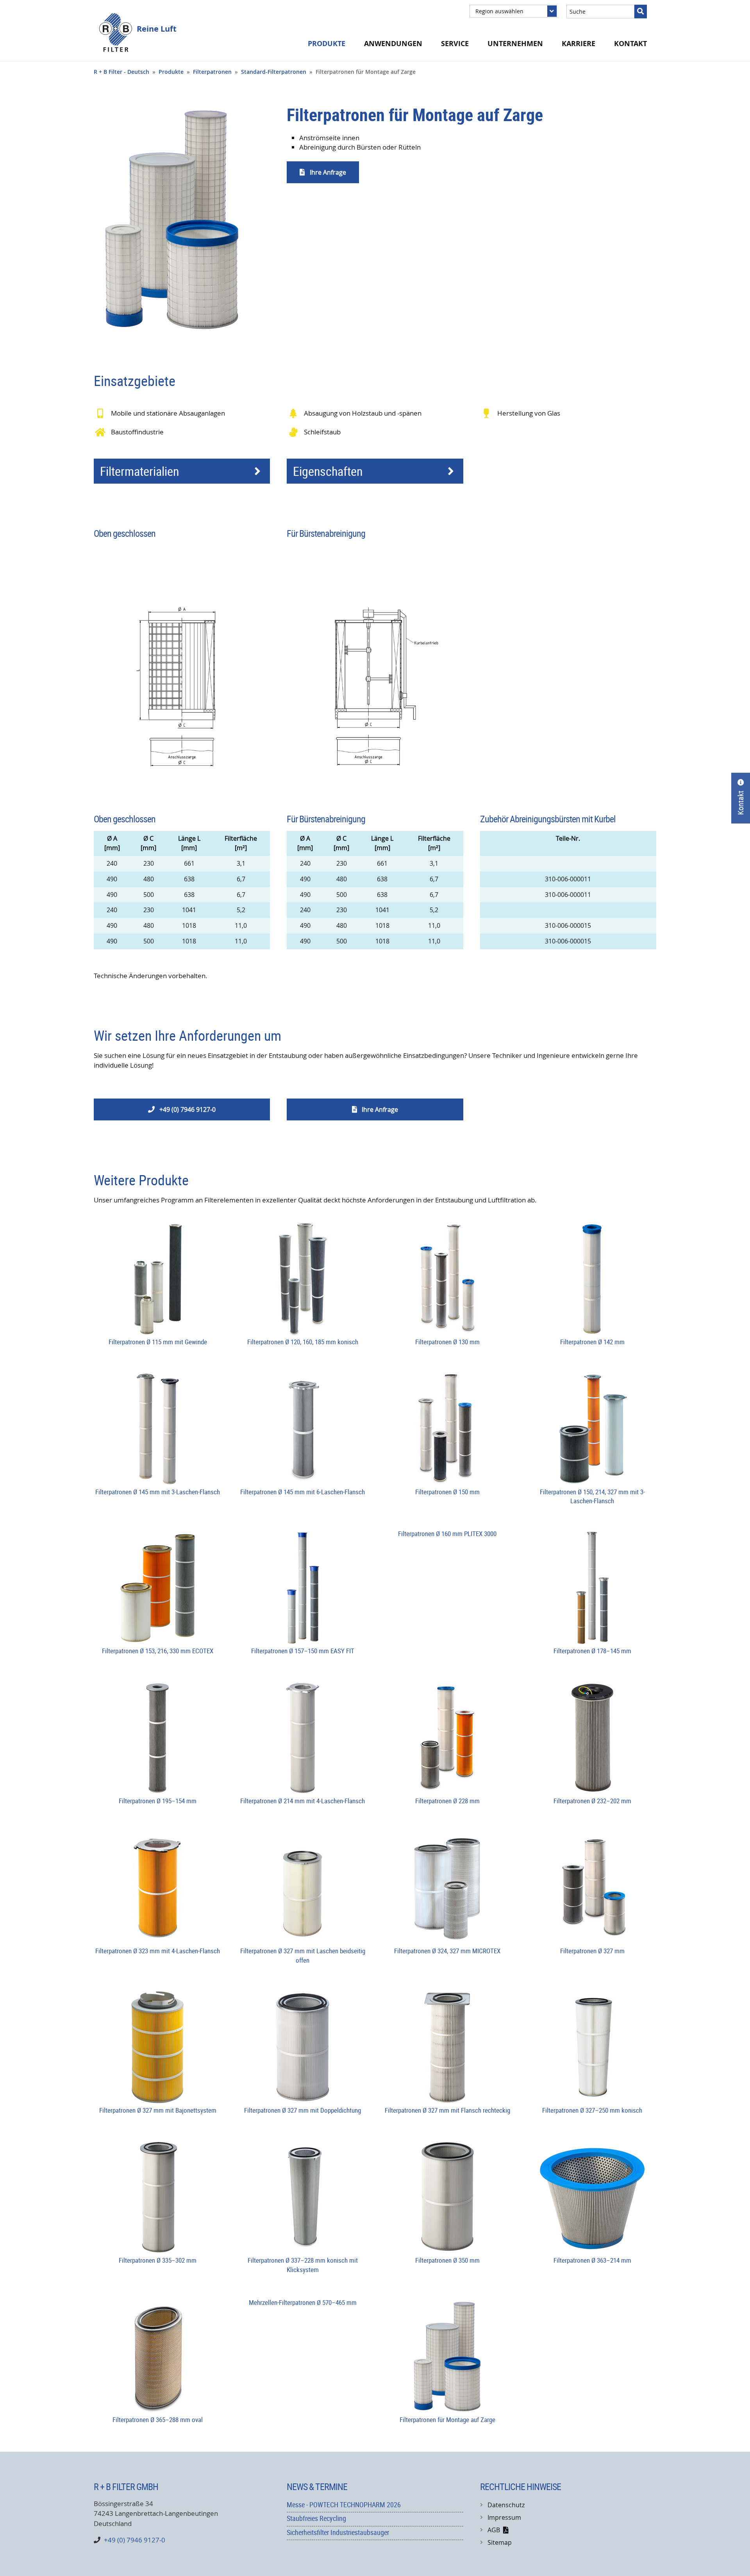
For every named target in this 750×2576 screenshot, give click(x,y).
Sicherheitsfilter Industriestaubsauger (338, 2532)
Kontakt (630, 44)
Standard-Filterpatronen (274, 72)
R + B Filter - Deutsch (121, 72)
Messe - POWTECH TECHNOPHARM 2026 (344, 2505)
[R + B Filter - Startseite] (115, 32)
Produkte (171, 72)
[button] (182, 471)
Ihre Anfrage (323, 172)
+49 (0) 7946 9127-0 (182, 1109)
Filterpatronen (212, 72)
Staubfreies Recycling (316, 2518)
